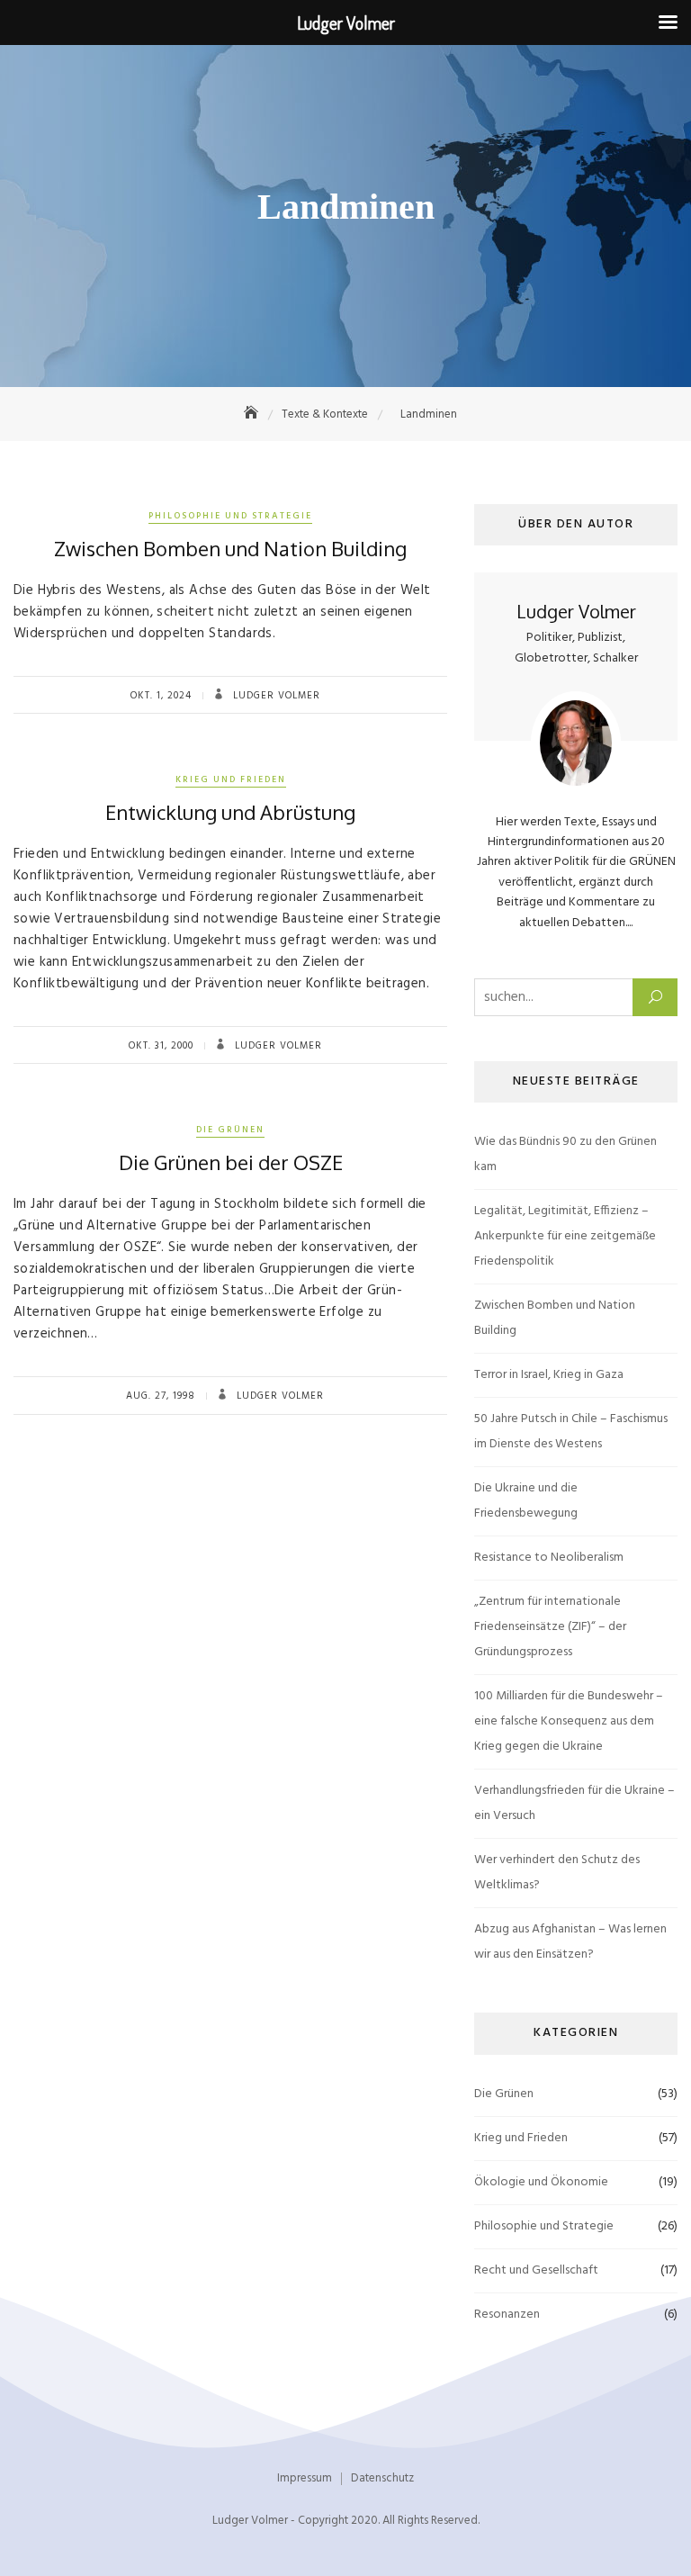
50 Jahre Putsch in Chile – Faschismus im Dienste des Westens (571, 1432)
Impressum (305, 2478)
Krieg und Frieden (231, 779)
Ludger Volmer (275, 696)
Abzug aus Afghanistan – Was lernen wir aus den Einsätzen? (570, 1942)
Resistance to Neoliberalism (549, 1558)
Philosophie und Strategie (230, 516)
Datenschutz (382, 2478)
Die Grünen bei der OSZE (231, 1162)
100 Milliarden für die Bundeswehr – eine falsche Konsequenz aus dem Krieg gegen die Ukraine (569, 1721)
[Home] (253, 414)
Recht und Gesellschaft (536, 2270)
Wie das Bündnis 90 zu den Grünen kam (565, 1154)
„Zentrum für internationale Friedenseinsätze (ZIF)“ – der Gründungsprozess (550, 1627)
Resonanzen (507, 2315)
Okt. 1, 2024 (161, 696)
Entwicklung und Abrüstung (230, 812)
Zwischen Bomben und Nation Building (230, 548)
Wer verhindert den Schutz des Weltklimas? (557, 1873)
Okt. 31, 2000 (161, 1046)
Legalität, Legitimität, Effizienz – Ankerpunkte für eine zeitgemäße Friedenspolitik (565, 1236)
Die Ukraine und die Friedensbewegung (526, 1501)
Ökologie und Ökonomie (541, 2182)
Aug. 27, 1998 (161, 1396)
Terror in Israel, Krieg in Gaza (549, 1375)
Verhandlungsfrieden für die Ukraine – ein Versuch (574, 1803)
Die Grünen (230, 1130)
